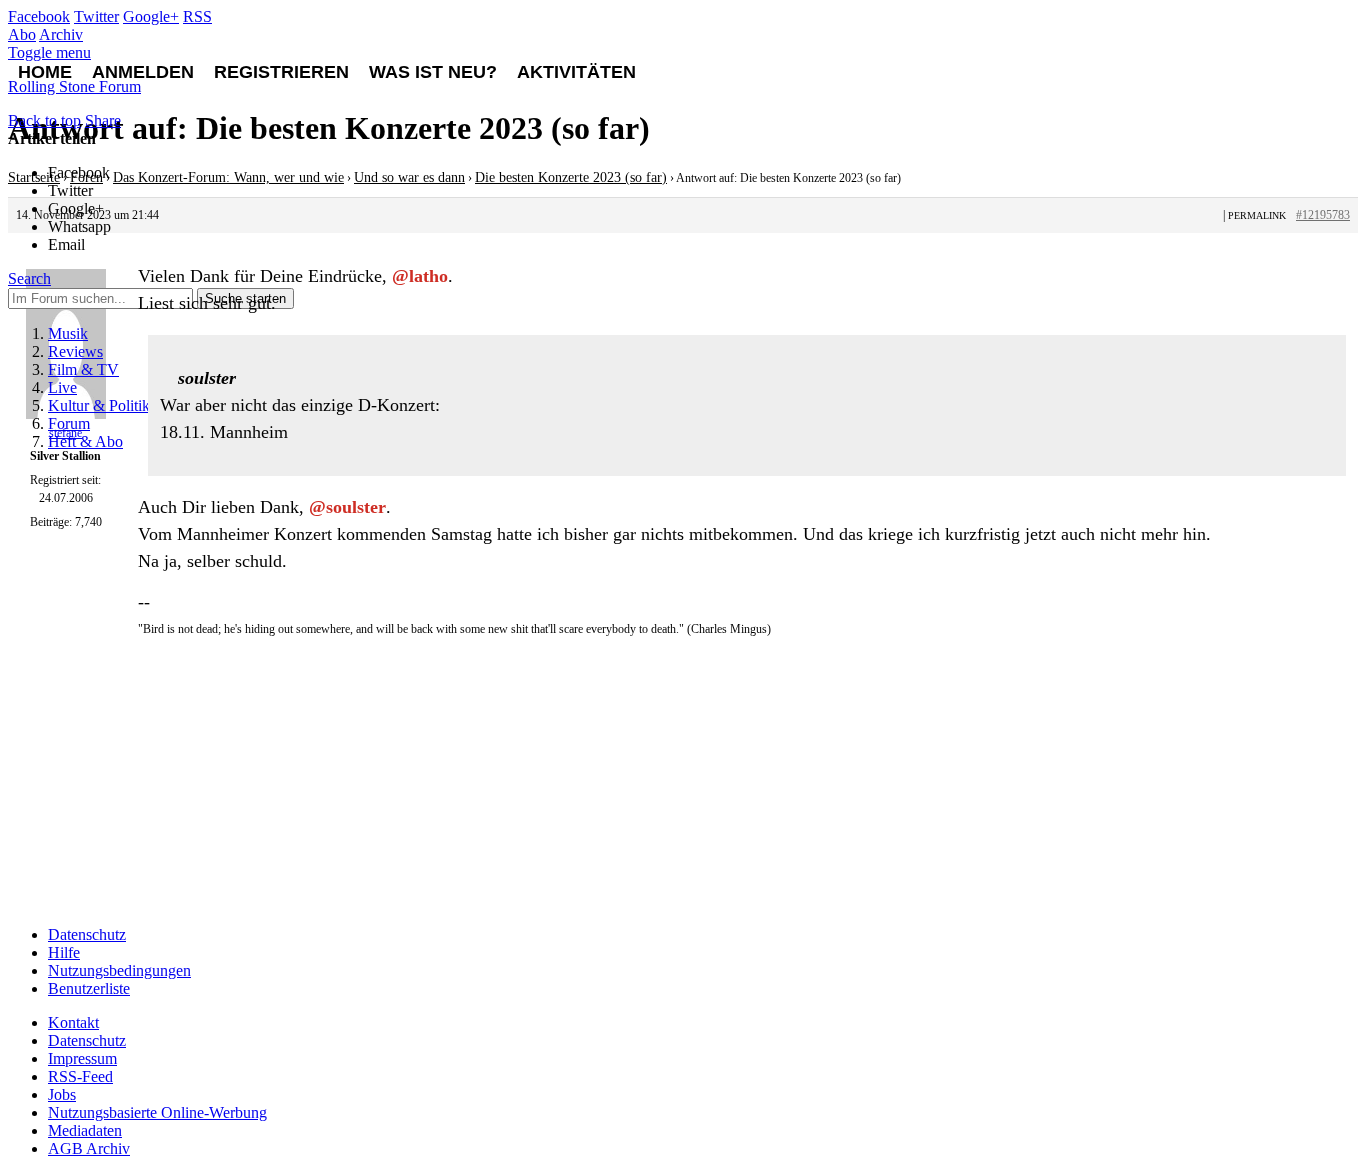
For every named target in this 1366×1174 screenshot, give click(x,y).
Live (62, 387)
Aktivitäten (576, 72)
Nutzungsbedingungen (119, 970)
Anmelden (143, 72)
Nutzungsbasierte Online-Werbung (157, 1112)
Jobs (62, 1094)
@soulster (347, 507)
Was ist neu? (433, 72)
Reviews (75, 351)
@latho (420, 276)
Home (45, 72)
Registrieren (281, 72)
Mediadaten (85, 1130)
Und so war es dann (409, 177)
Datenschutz (87, 934)
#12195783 (1323, 215)
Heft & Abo (85, 441)
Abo (22, 34)
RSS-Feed (80, 1076)
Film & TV (83, 369)
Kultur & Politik (99, 405)
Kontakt (73, 1022)
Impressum (82, 1058)
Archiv (61, 34)
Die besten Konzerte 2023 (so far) (571, 177)
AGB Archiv (89, 1148)
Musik (68, 333)
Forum (69, 423)
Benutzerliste (89, 988)
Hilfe (64, 952)
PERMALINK (1257, 215)
